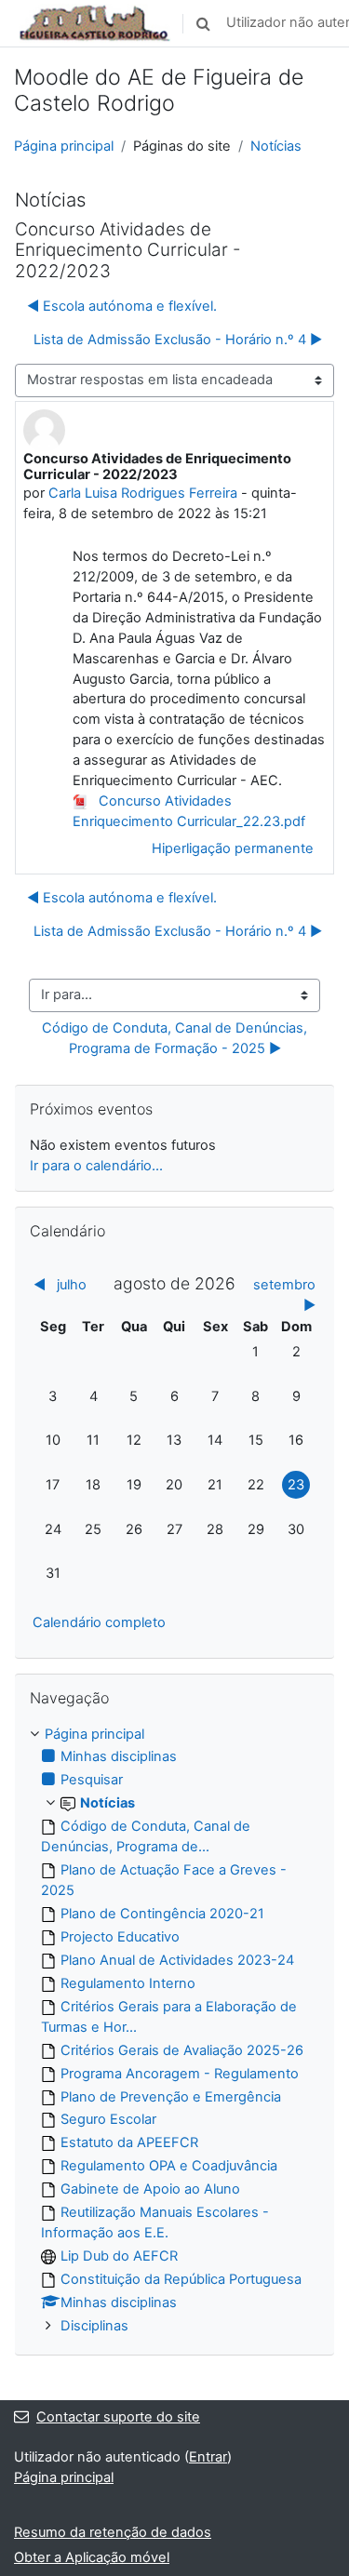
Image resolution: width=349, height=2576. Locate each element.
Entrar (208, 2457)
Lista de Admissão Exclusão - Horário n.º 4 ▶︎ (178, 340)
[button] (203, 23)
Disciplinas (94, 2326)
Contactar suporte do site (118, 2417)
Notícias (276, 146)
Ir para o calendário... (96, 1166)
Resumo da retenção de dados (113, 2532)
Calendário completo (99, 1622)
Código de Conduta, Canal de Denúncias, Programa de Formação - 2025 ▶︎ (176, 1038)
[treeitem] (174, 2031)
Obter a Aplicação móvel (92, 2557)
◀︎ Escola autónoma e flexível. (122, 306)
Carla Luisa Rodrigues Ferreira (143, 493)
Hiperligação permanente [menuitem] (233, 848)
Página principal (64, 146)
